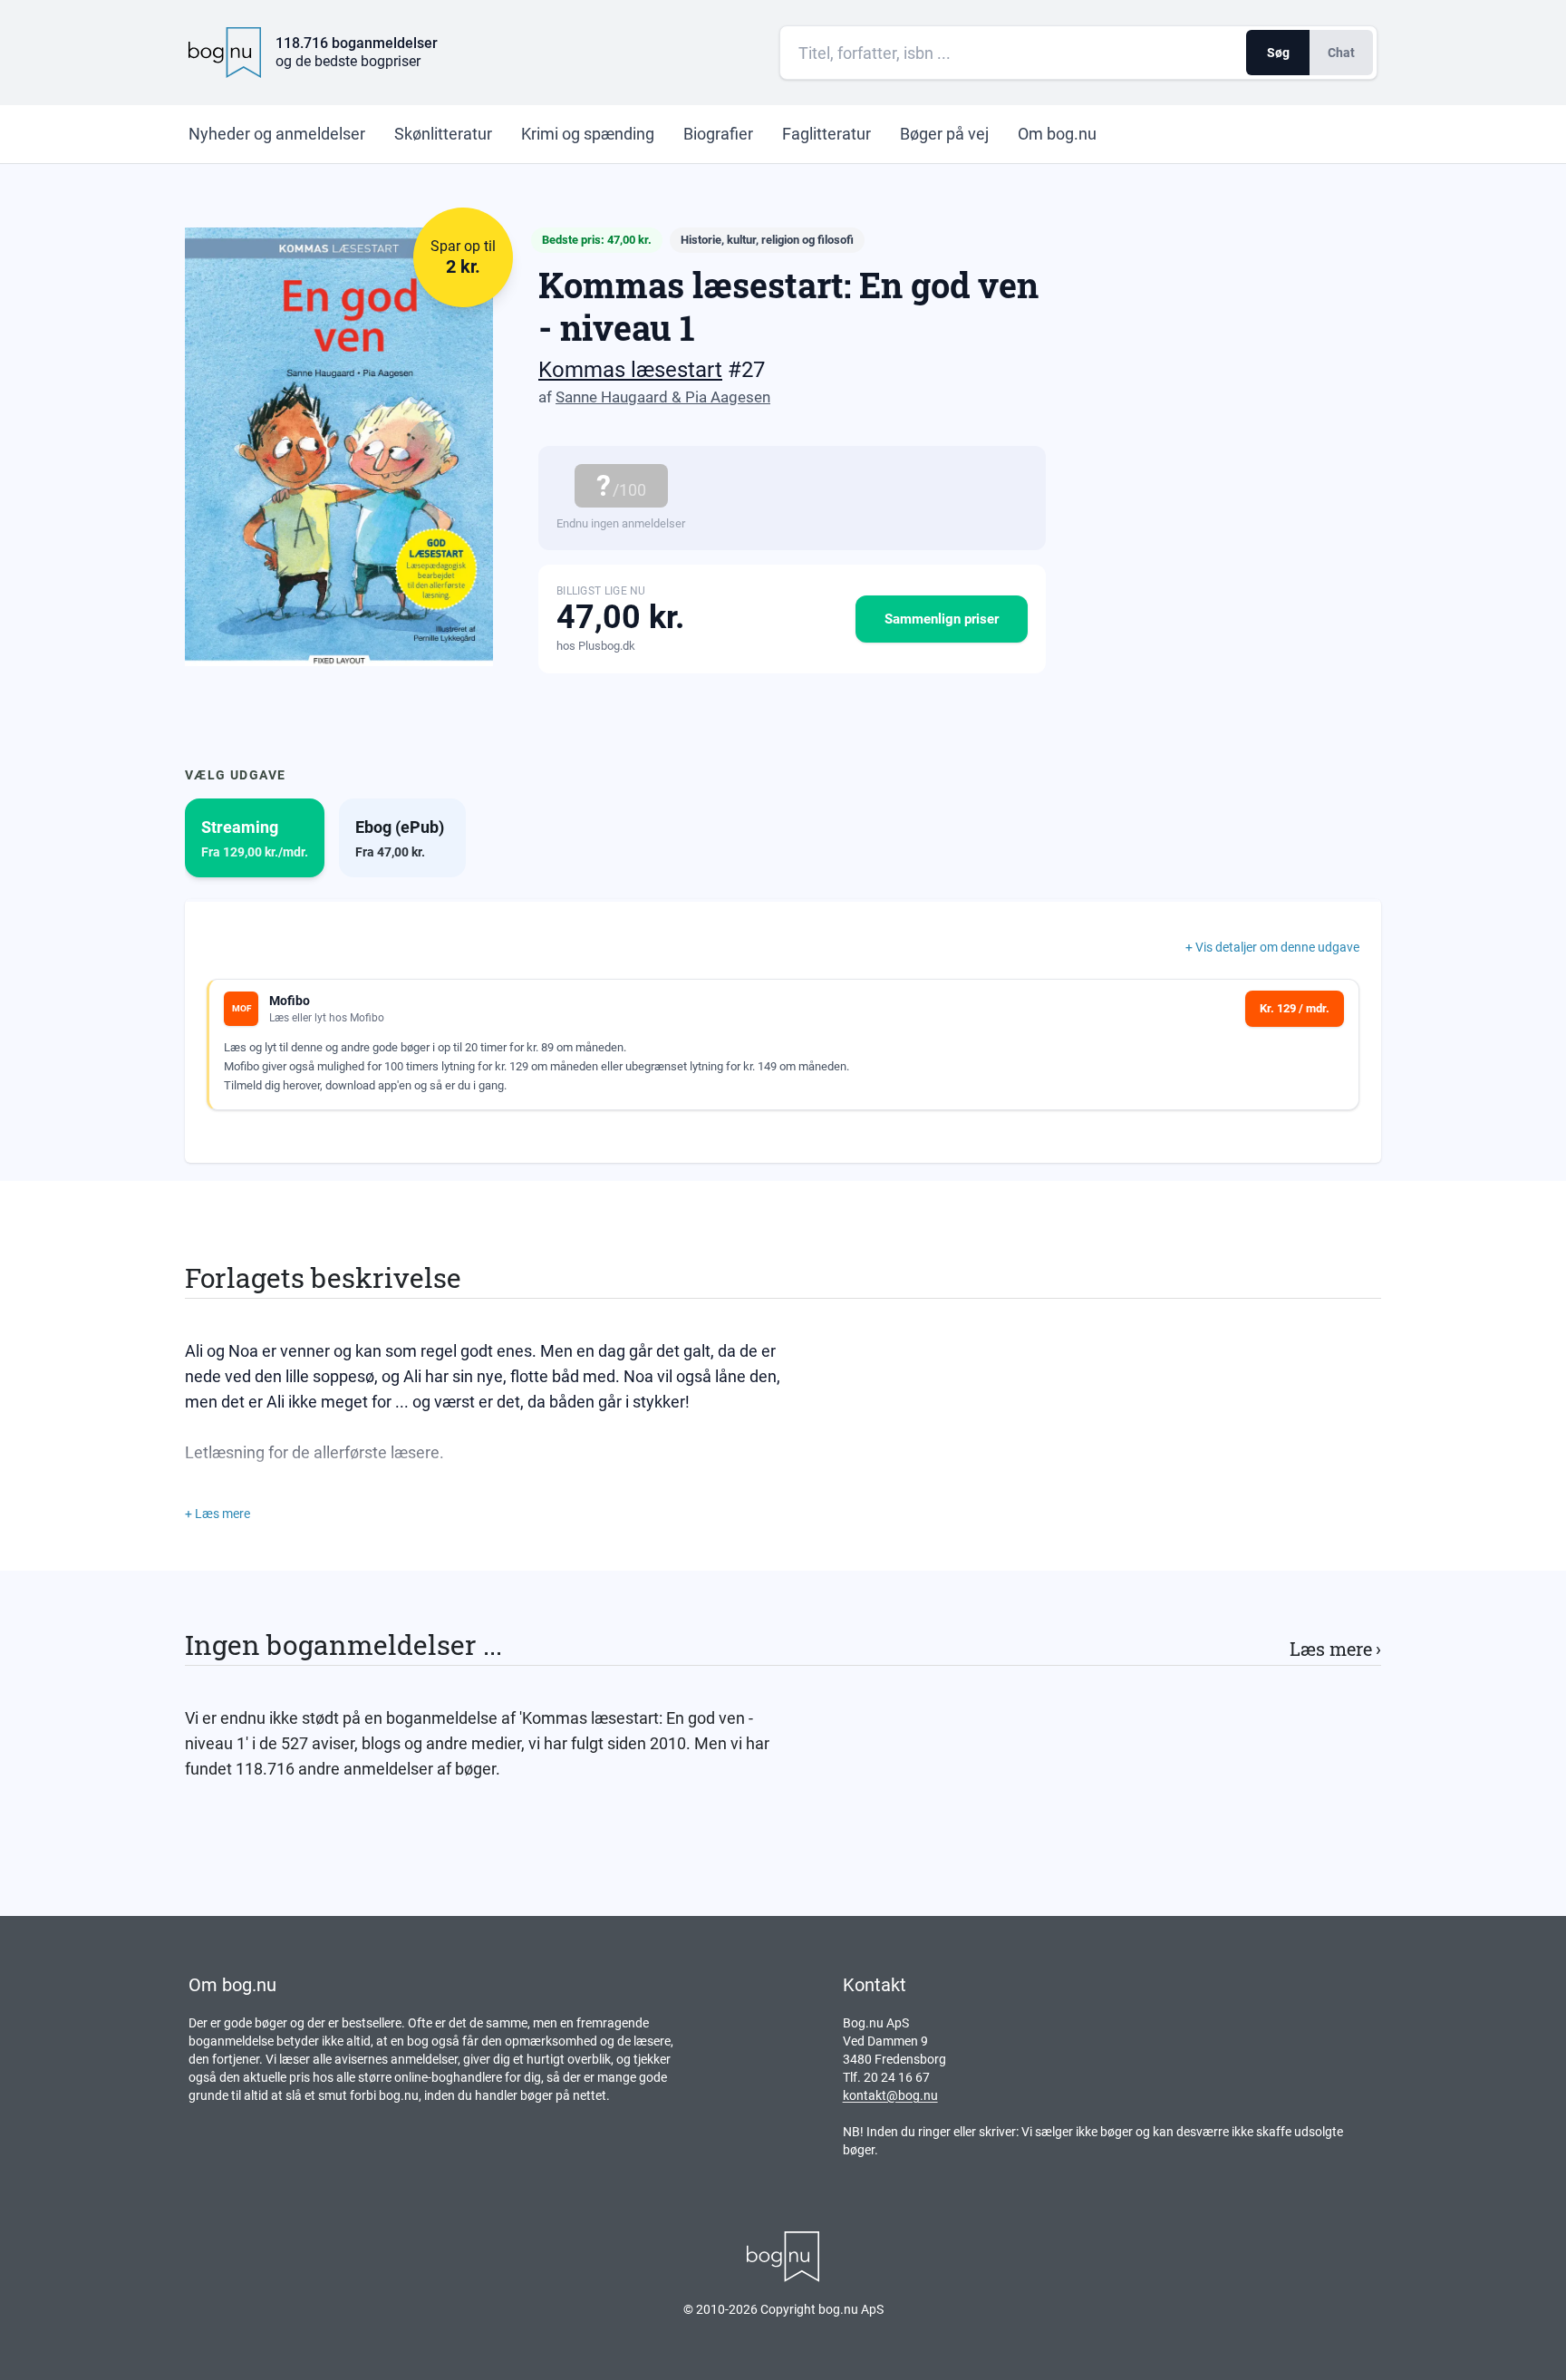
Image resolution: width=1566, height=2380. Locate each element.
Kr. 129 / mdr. (1295, 1008)
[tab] (255, 838)
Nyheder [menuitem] (277, 134)
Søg (1278, 53)
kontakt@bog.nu (890, 2095)
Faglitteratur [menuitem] (826, 134)
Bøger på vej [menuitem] (944, 134)
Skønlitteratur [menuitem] (443, 134)
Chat (1341, 53)
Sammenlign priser (942, 619)
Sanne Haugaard (612, 397)
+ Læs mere (217, 1514)
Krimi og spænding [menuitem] (588, 134)
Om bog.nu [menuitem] (1057, 134)
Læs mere (1335, 1649)
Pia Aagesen (728, 397)
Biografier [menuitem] (718, 134)
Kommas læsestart (630, 370)
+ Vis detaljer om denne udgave (1272, 947)
